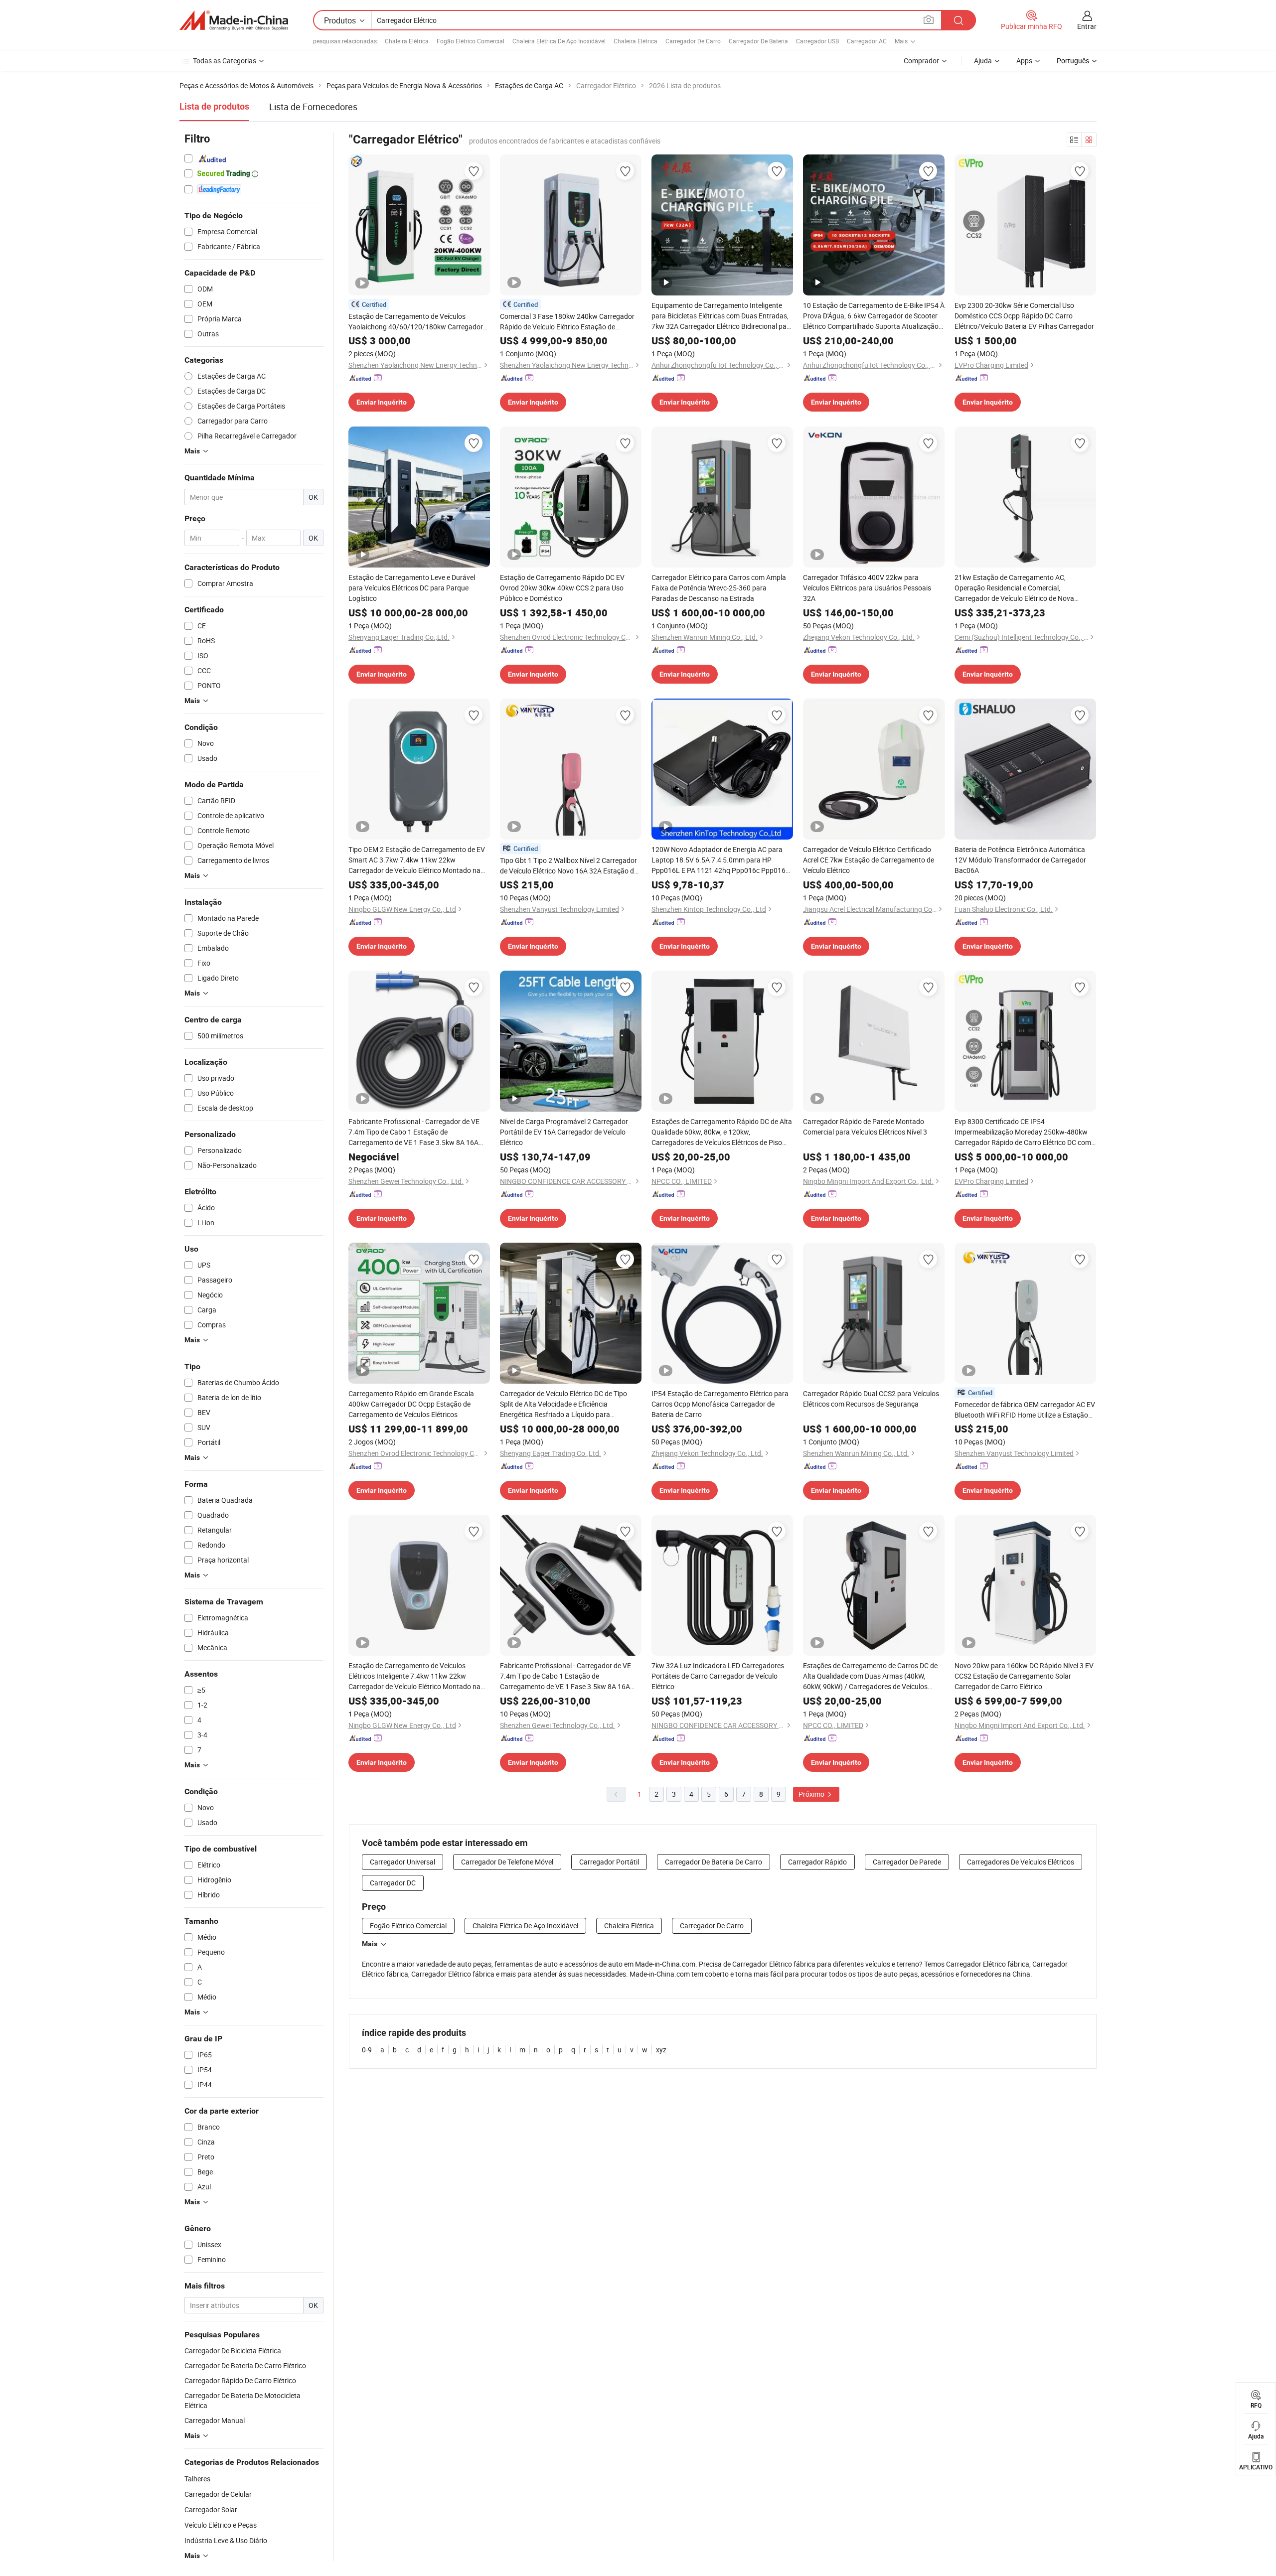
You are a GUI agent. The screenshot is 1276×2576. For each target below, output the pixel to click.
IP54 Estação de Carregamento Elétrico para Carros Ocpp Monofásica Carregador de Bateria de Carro (720, 1404)
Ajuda (983, 61)
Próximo (812, 1794)
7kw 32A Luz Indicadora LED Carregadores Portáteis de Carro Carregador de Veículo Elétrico (718, 1676)
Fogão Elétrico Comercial (471, 41)
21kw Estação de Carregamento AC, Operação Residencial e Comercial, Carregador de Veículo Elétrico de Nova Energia (1014, 588)
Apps (1024, 61)
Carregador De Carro (693, 41)
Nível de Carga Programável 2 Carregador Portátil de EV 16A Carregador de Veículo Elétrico (564, 1132)
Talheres (197, 2479)
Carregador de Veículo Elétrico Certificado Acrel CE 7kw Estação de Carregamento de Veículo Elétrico (869, 860)
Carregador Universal (402, 1862)
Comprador (921, 61)
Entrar (1087, 26)
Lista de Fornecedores (313, 107)
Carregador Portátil (609, 1862)
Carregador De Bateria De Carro (714, 1862)
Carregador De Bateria (758, 41)
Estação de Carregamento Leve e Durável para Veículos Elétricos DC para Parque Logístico (412, 588)
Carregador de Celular (218, 2494)
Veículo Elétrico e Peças (221, 2525)
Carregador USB (817, 41)
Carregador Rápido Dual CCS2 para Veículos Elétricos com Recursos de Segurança (871, 1399)
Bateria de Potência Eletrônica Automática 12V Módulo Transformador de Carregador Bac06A (1020, 860)
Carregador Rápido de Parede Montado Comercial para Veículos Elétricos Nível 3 (865, 1127)
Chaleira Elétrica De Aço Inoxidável (559, 41)
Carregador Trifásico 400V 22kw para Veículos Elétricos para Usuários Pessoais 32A (867, 588)
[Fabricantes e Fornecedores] (234, 20)
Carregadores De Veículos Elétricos (1021, 1862)
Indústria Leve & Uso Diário (226, 2540)
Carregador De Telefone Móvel (507, 1862)
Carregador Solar (211, 2509)
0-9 (367, 2050)
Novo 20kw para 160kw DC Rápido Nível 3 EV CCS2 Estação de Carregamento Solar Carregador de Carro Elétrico (1024, 1676)
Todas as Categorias (225, 61)
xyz (661, 2050)
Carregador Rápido (817, 1862)
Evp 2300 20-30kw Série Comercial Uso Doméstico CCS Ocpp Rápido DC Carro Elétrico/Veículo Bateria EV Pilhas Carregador (1024, 316)
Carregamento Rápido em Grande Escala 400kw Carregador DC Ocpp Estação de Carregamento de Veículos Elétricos (411, 1404)
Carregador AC (867, 41)
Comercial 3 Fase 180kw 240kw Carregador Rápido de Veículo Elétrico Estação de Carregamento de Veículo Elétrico (567, 322)
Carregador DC (393, 1883)
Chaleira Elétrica (407, 41)
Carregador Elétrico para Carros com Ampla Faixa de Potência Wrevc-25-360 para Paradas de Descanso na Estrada (719, 588)
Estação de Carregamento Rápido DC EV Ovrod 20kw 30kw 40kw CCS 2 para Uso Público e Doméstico (562, 588)
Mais (370, 1944)
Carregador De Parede (907, 1862)
